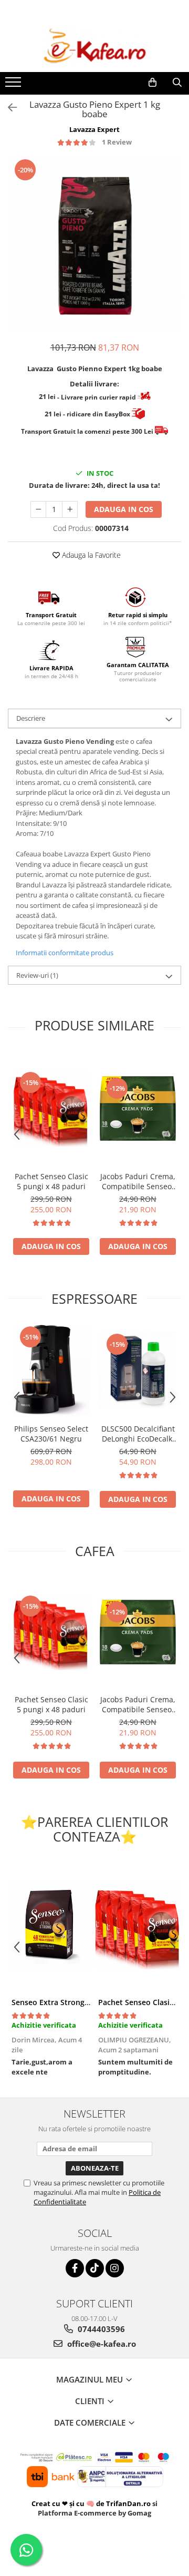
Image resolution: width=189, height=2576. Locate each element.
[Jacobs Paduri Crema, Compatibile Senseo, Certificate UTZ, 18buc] (138, 1108)
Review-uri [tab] (37, 975)
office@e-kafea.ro (101, 2344)
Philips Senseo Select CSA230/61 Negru (51, 1434)
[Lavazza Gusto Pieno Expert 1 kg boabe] (94, 244)
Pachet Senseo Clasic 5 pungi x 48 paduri (51, 1181)
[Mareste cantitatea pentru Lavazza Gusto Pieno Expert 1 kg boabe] (70, 509)
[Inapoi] (8, 108)
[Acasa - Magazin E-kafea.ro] (94, 46)
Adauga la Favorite (90, 555)
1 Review (117, 142)
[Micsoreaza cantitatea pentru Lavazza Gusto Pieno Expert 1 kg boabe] (38, 509)
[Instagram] (115, 2268)
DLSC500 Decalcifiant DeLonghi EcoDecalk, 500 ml (138, 1434)
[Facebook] (75, 2268)
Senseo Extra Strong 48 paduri (66, 2002)
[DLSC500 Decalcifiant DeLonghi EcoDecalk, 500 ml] (138, 1370)
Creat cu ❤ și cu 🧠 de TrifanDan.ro (92, 2503)
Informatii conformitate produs (65, 953)
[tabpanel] (94, 244)
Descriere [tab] (31, 718)
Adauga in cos (124, 509)
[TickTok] (95, 2268)
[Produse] (14, 85)
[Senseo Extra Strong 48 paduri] (51, 1926)
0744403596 (100, 2329)
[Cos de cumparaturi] (153, 83)
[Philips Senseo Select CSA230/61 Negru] (51, 1371)
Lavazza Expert (94, 129)
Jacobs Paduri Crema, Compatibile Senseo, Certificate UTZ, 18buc (138, 1181)
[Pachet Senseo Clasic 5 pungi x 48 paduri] (51, 1108)
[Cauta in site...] (177, 83)
